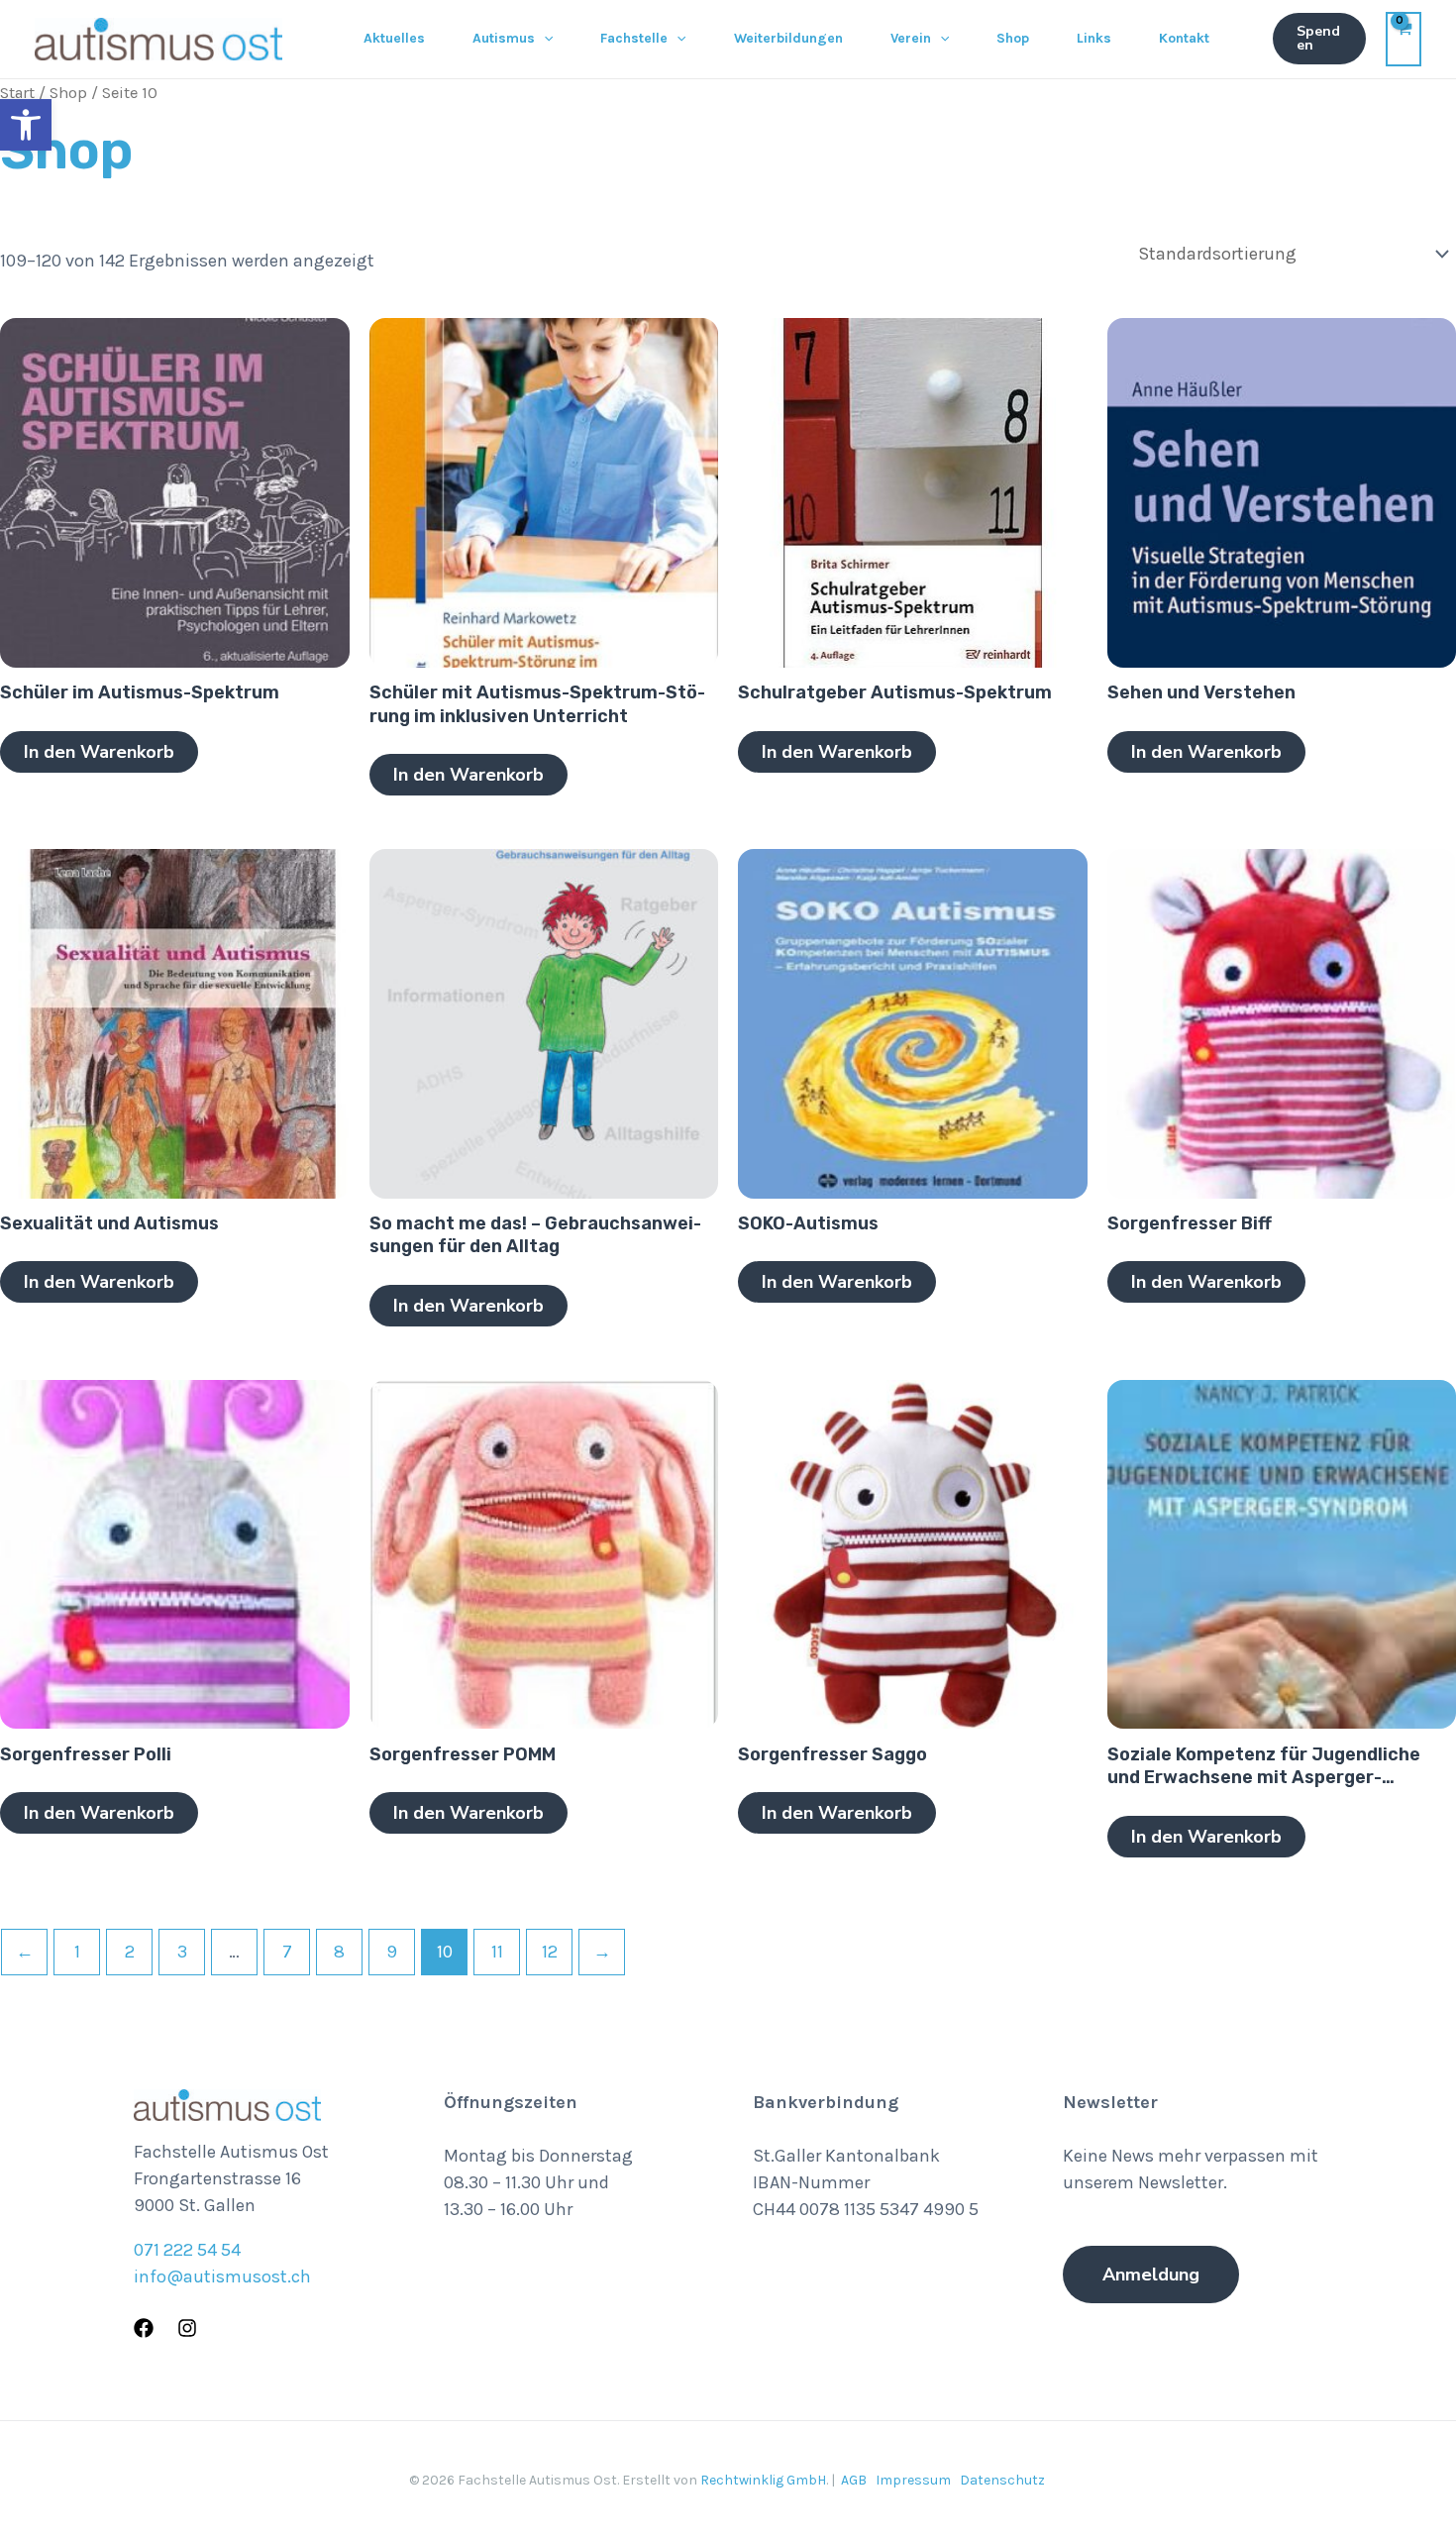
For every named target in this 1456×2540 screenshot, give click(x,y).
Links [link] (1094, 38)
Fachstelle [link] (634, 38)
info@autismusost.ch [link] (222, 2276)
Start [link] (17, 93)
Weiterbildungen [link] (788, 38)
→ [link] (602, 1952)
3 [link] (182, 1952)
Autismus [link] (504, 38)
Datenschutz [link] (1002, 2480)
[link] (26, 125)
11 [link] (497, 1952)
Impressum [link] (913, 2480)
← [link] (25, 1952)
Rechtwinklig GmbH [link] (763, 2480)
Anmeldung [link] (1151, 2275)
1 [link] (77, 1952)
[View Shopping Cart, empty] (1404, 39)
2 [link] (130, 1952)
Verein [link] (911, 38)
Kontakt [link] (1184, 38)
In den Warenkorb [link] (99, 752)
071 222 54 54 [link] (187, 2250)
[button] (544, 39)
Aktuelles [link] (394, 38)
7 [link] (287, 1952)
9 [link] (392, 1952)
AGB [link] (854, 2480)
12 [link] (550, 1952)
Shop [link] (1013, 38)
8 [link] (339, 1952)
